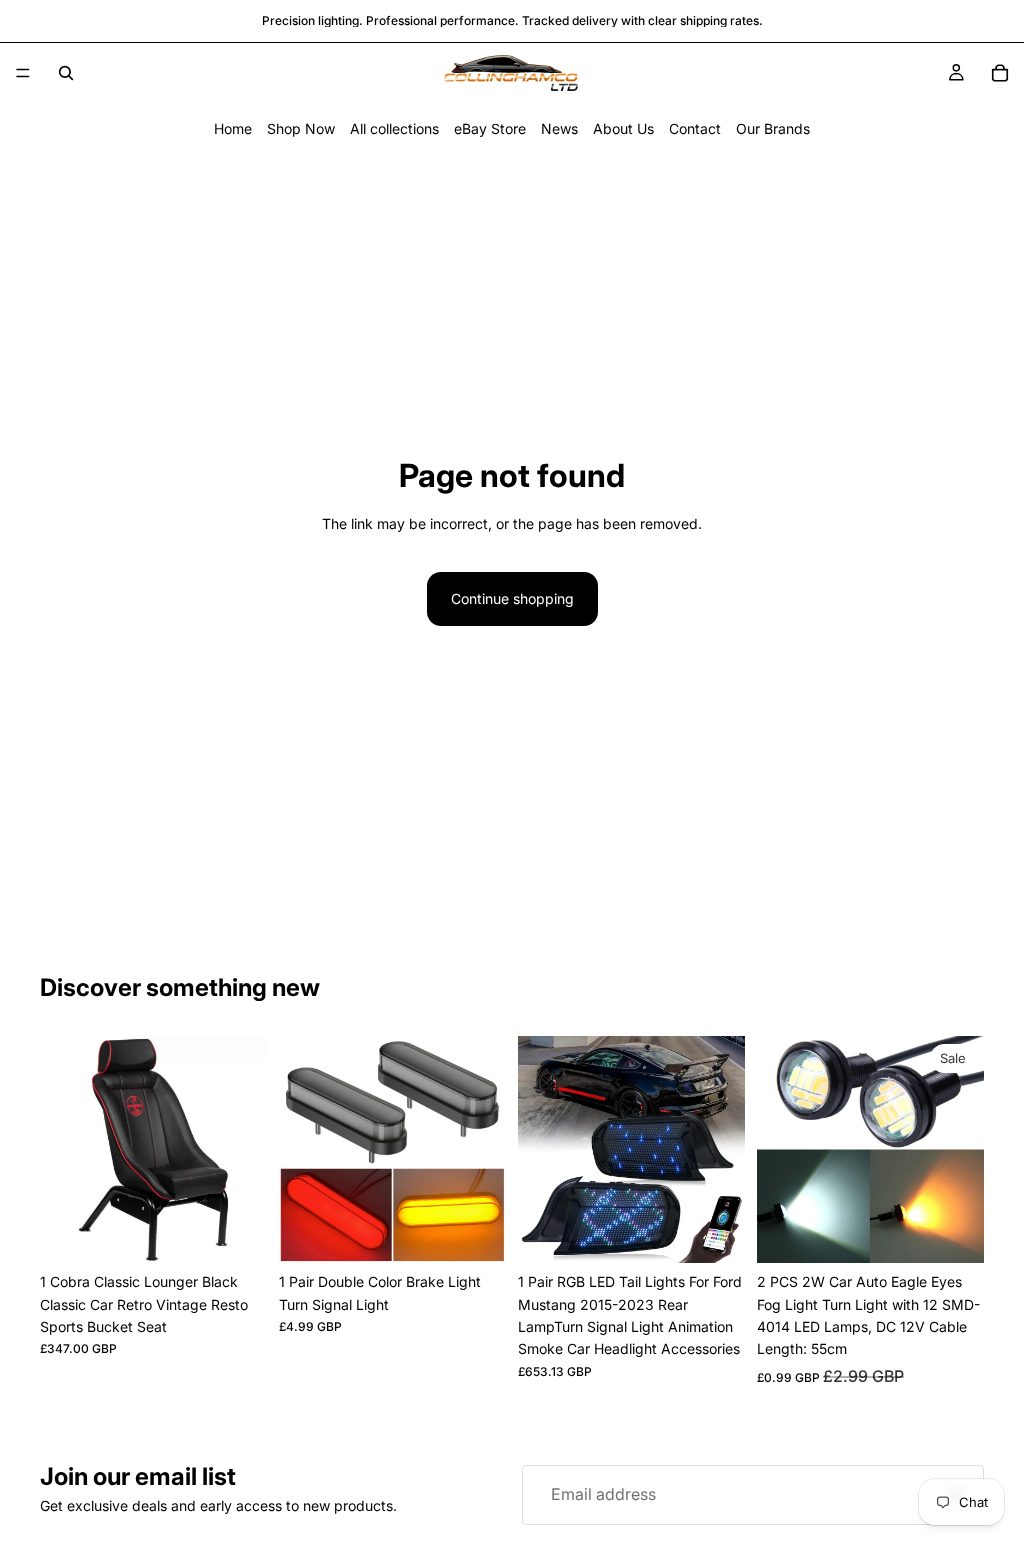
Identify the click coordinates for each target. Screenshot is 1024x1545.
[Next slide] (245, 1150)
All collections (394, 128)
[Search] (66, 73)
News (559, 128)
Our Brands (773, 128)
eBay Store (490, 128)
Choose (970, 1231)
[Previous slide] (62, 1150)
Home (233, 128)
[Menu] (23, 73)
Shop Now (301, 128)
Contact (695, 128)
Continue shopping (512, 598)
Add (253, 1231)
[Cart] (1000, 73)
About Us (623, 128)
